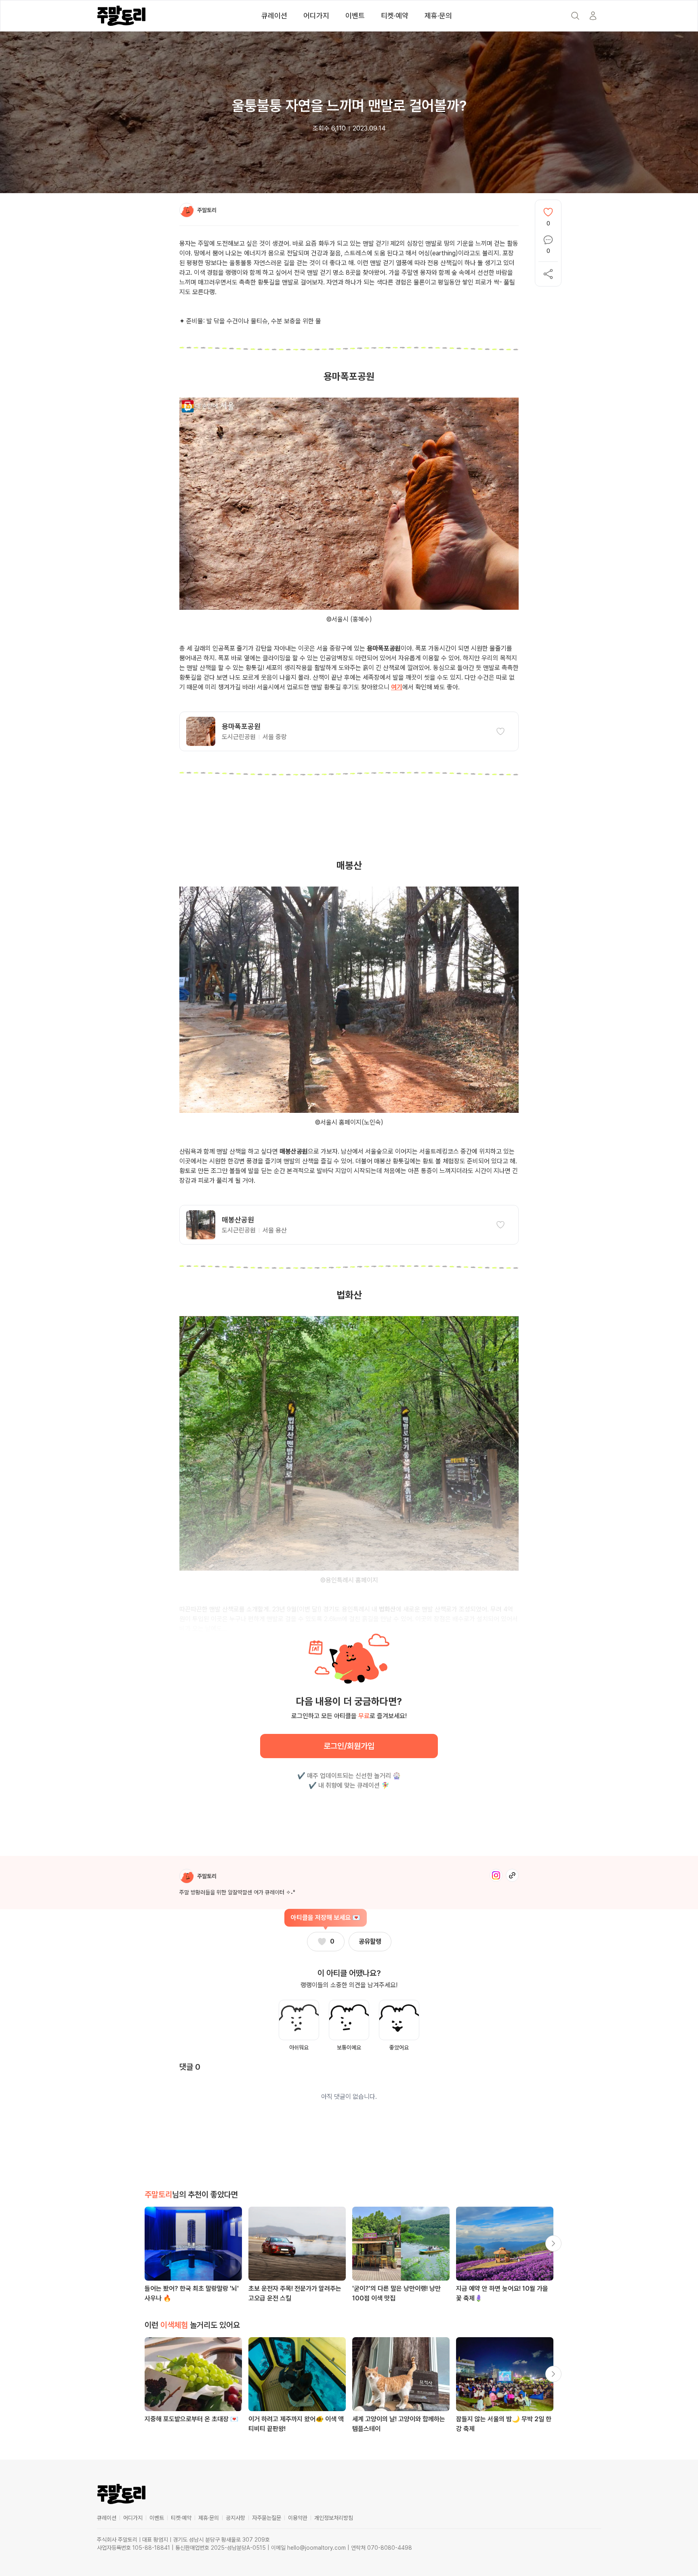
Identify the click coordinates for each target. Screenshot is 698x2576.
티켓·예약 (395, 16)
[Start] (593, 16)
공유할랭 (370, 1941)
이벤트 (355, 16)
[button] (349, 731)
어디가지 (316, 16)
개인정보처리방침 (334, 2518)
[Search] (575, 16)
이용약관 (298, 2518)
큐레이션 (274, 16)
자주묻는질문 (267, 2518)
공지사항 (235, 2518)
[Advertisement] (349, 825)
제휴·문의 (438, 16)
